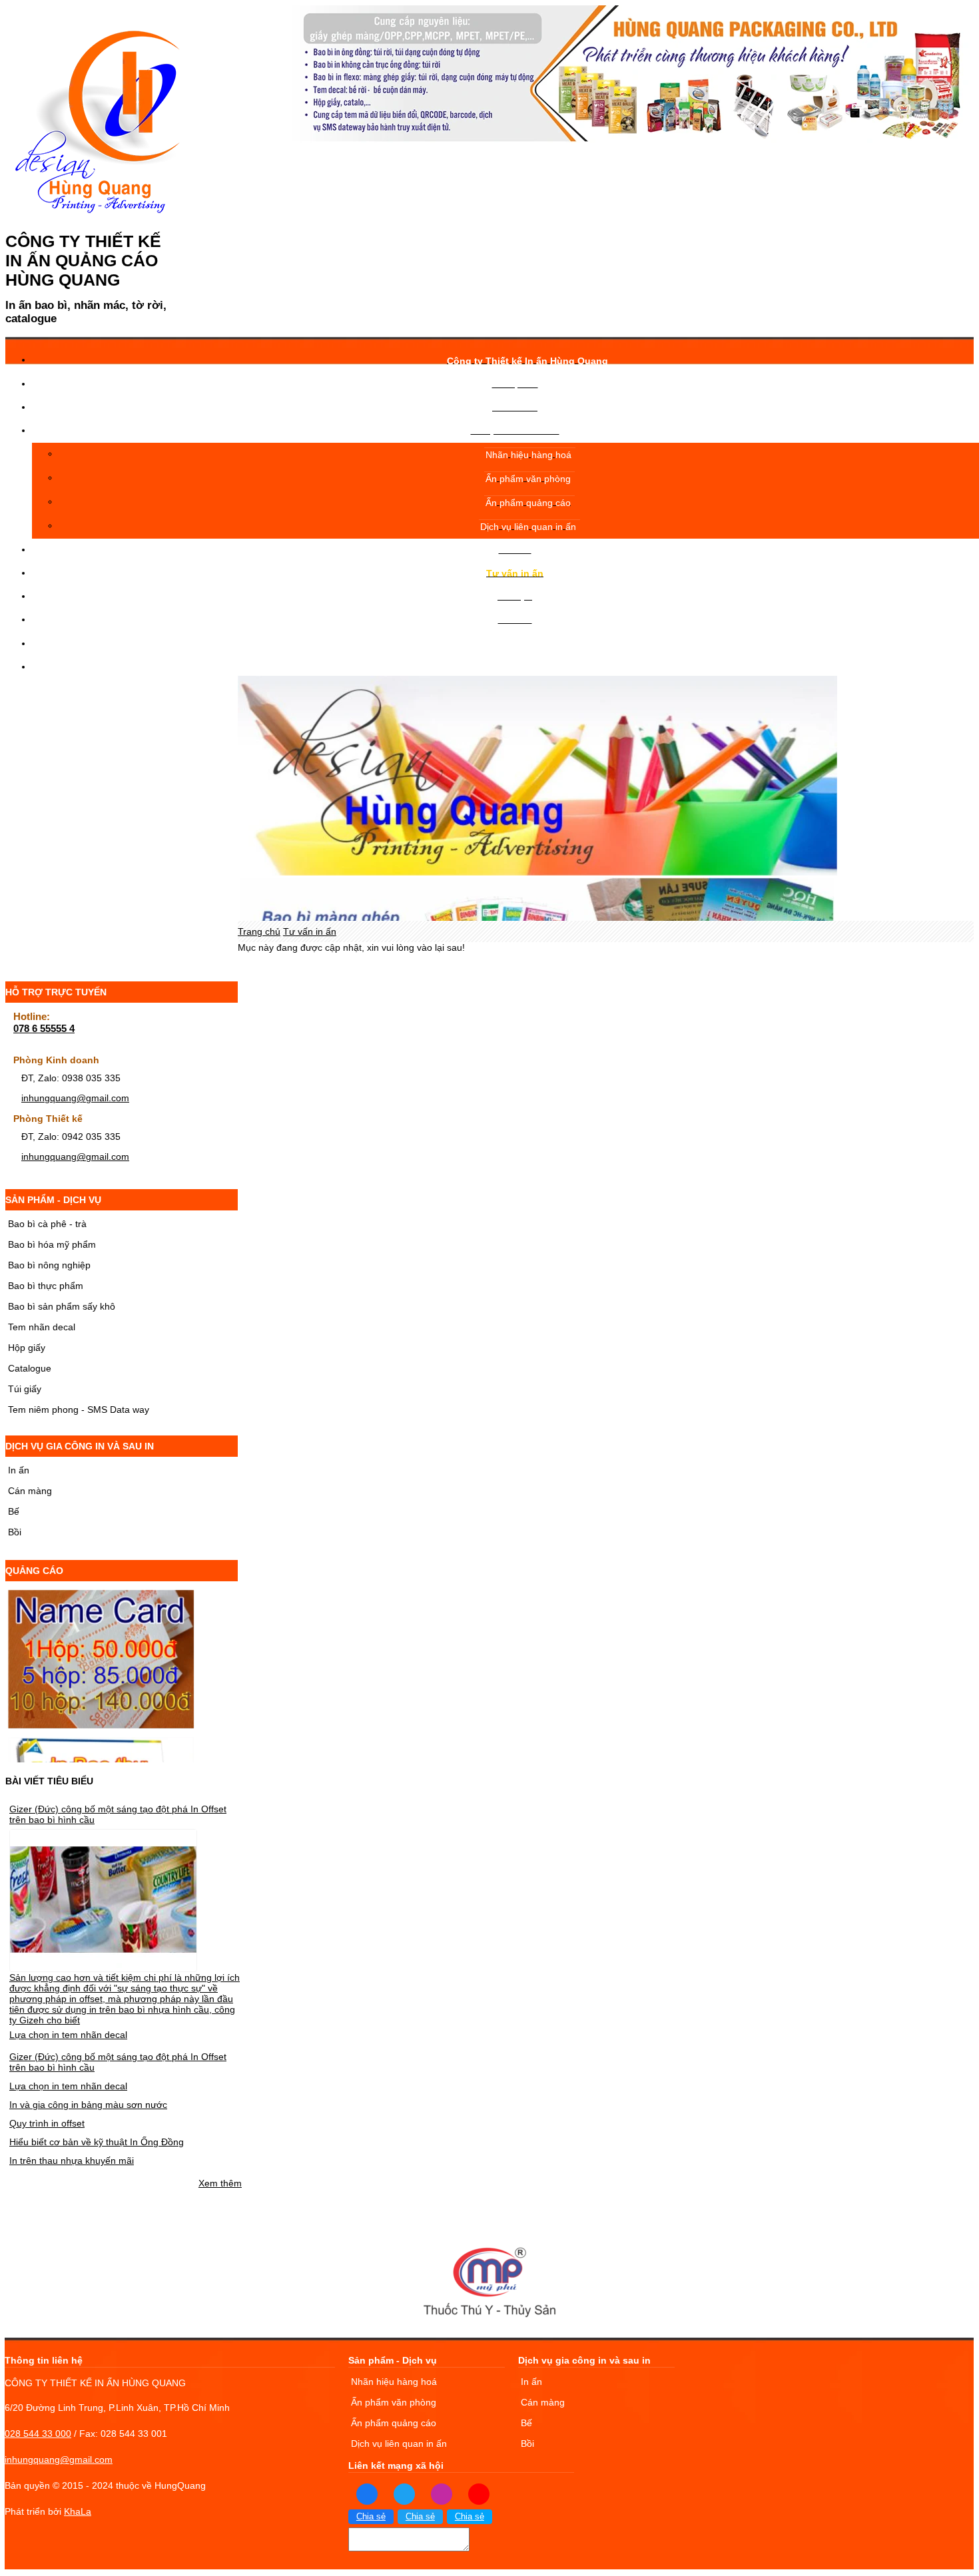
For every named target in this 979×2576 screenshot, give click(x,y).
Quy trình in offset (47, 2123)
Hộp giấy (27, 1348)
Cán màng (30, 1491)
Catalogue (30, 1368)
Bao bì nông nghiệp (49, 1265)
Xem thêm (220, 2183)
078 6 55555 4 (44, 1028)
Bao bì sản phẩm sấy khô (62, 1306)
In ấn (19, 1470)
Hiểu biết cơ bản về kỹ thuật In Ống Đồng (97, 2142)
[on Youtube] (479, 2493)
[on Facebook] (367, 2493)
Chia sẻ (371, 2517)
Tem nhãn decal (42, 1327)
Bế (14, 1511)
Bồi (15, 1532)
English (516, 660)
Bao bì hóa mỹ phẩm (52, 1244)
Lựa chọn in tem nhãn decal (68, 2035)
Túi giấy (25, 1389)
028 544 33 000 (38, 2434)
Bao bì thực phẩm (46, 1286)
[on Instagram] (442, 2493)
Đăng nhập (516, 643)
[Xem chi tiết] (103, 1966)
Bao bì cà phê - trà (47, 1224)
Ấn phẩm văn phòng (394, 2402)
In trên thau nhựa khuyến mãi (72, 2161)
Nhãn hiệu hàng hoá (394, 2382)
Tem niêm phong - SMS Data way (79, 1410)
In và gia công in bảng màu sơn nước (88, 2105)
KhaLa (78, 2511)
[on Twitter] (404, 2493)
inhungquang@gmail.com (75, 1098)
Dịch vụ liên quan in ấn (399, 2444)
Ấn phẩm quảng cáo (394, 2423)
